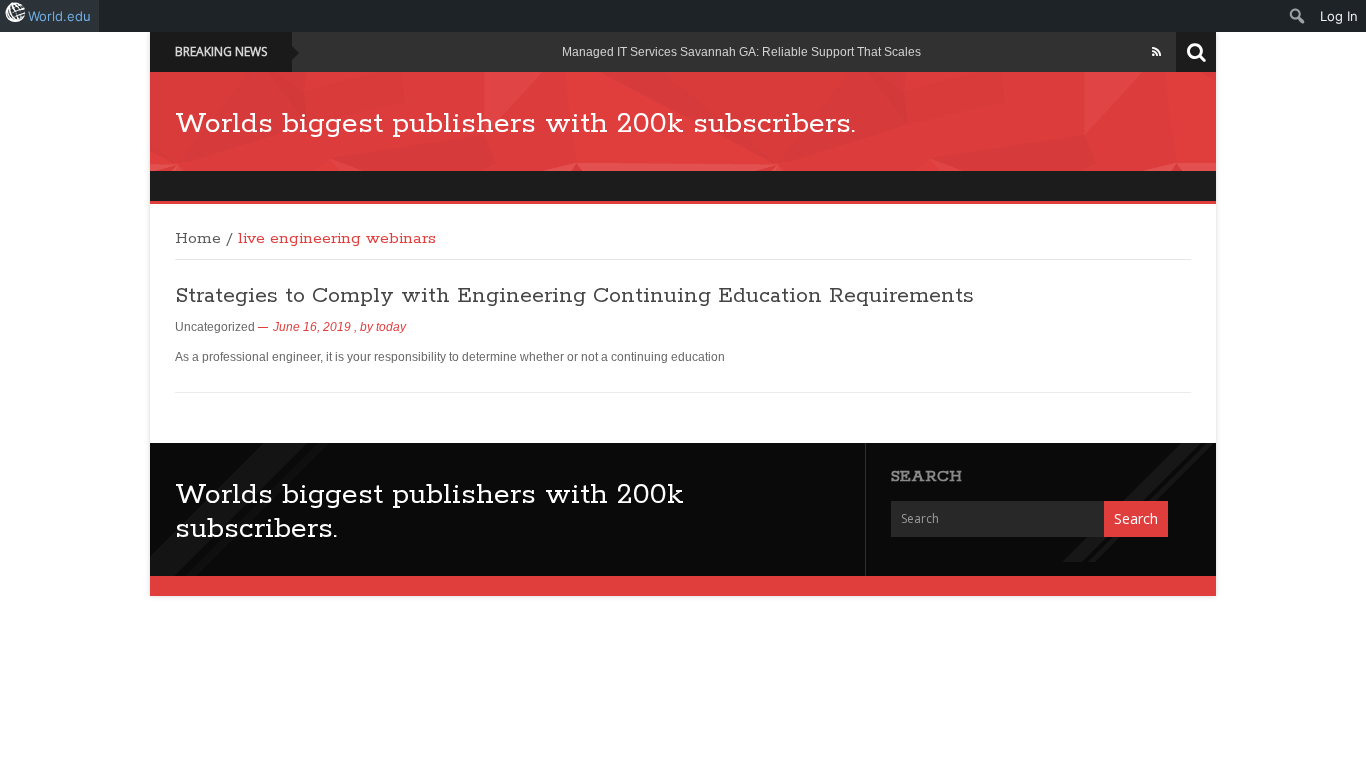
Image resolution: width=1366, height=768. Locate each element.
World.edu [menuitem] (59, 16)
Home (198, 239)
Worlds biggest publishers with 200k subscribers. (515, 124)
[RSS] (1156, 52)
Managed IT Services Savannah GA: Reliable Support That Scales (741, 52)
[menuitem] (1297, 16)
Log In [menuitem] (1339, 16)
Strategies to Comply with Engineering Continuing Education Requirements (574, 296)
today (391, 327)
